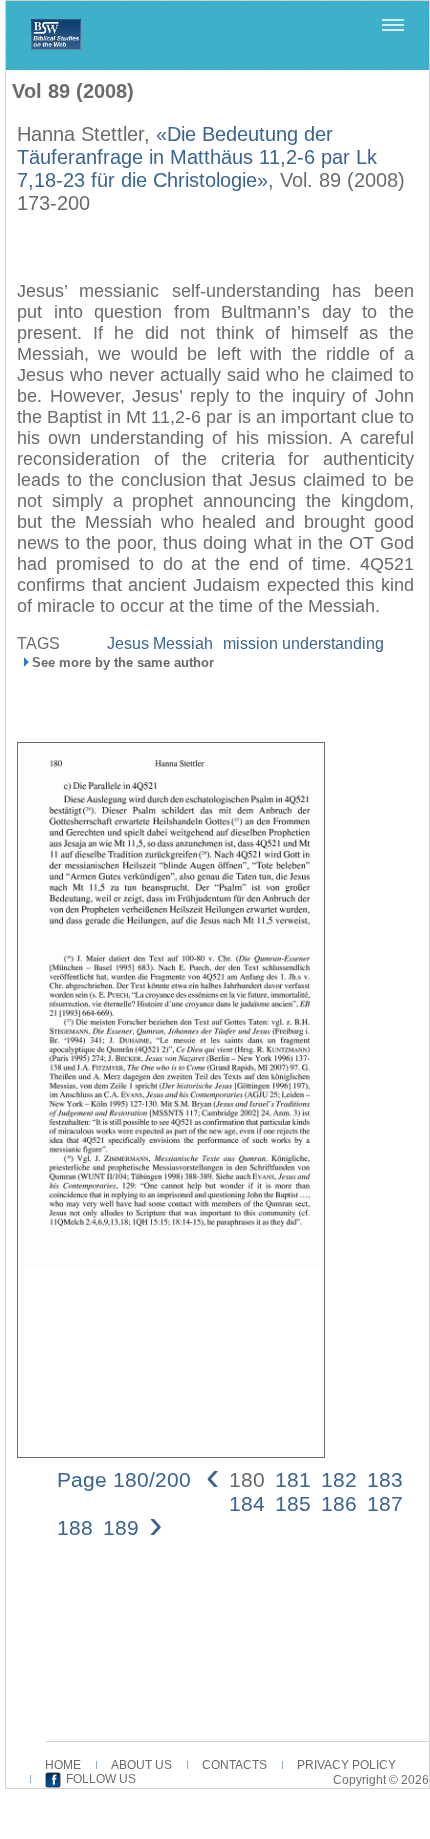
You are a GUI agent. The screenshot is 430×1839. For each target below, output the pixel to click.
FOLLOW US (101, 1779)
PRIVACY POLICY (346, 1765)
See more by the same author (123, 662)
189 (121, 1527)
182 (339, 1479)
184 (247, 1503)
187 (385, 1503)
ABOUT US (141, 1765)
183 (385, 1479)
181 (293, 1479)
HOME (63, 1765)
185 (293, 1503)
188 (75, 1527)
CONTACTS (234, 1765)
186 (339, 1503)
